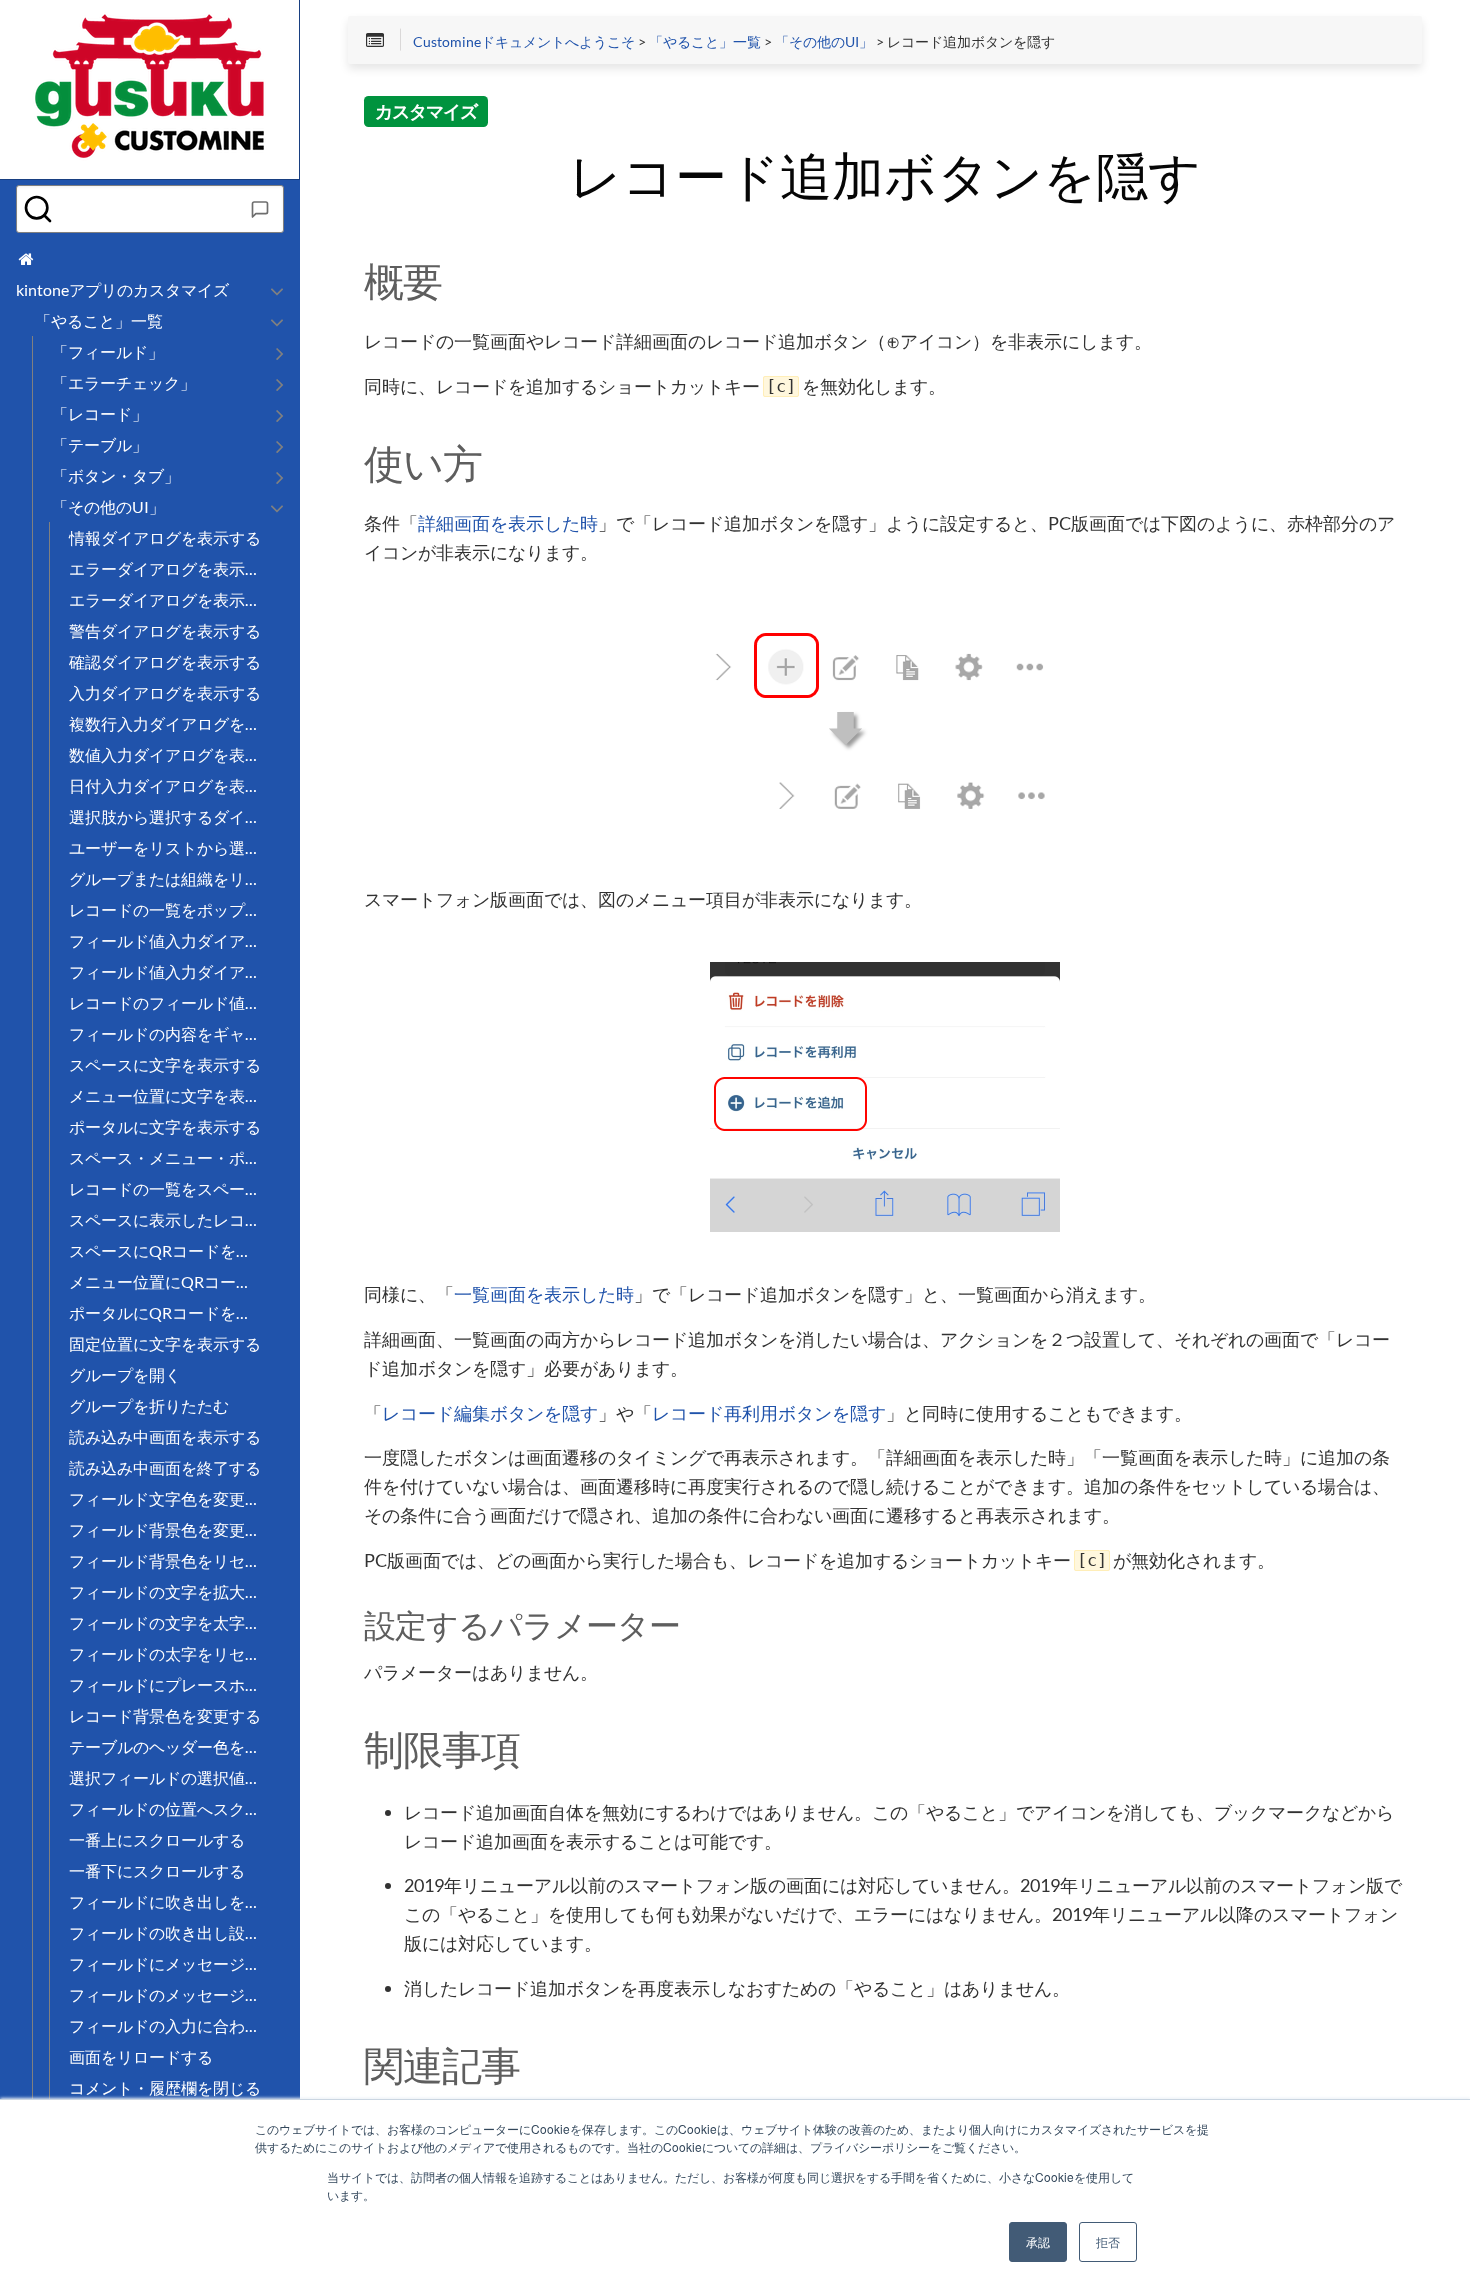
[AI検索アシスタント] (260, 209)
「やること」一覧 (705, 42)
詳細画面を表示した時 (508, 524)
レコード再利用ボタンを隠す (769, 1414)
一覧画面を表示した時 (544, 1295)
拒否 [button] (1108, 2241)
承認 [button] (1038, 2241)
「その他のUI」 (824, 42)
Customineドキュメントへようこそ (524, 42)
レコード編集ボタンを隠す (490, 1414)
